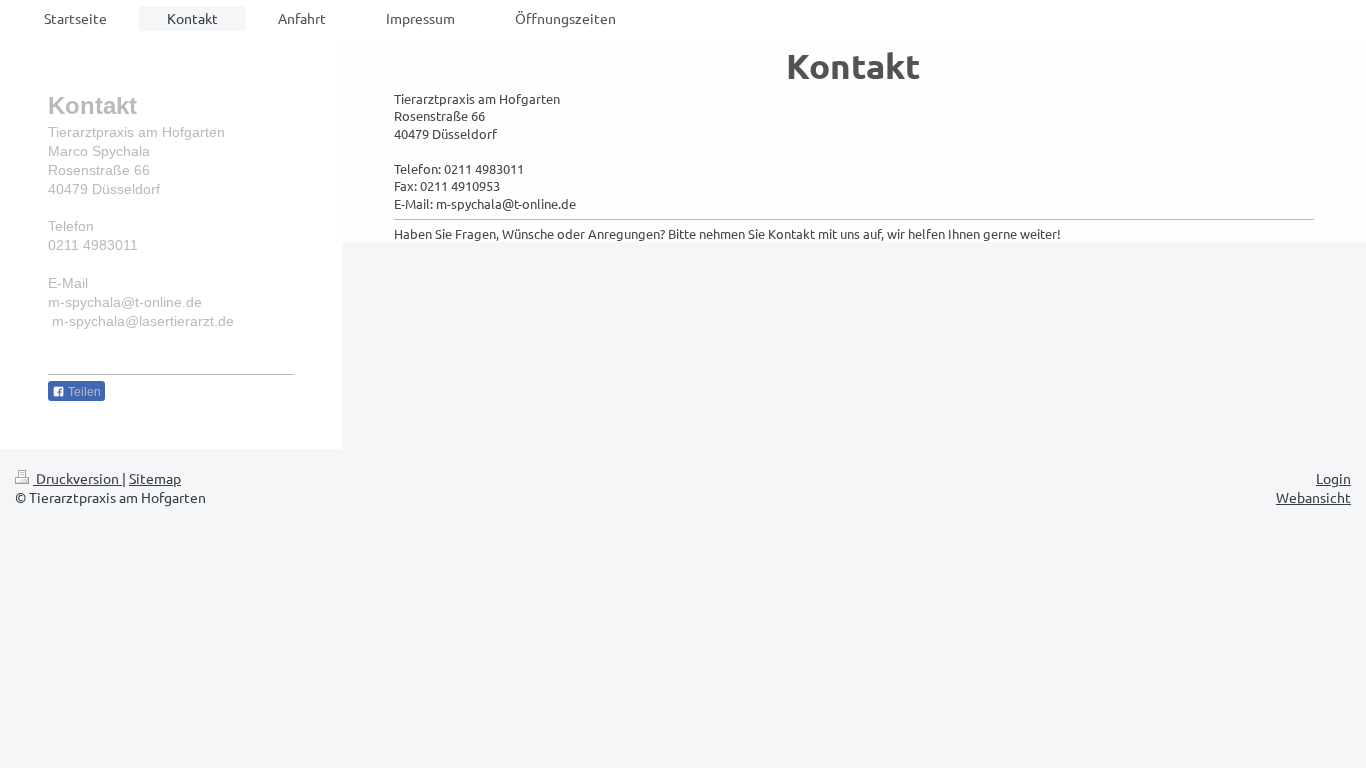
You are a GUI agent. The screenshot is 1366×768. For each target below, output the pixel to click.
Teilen (83, 392)
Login (1333, 478)
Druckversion (77, 478)
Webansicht (1313, 497)
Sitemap (155, 478)
